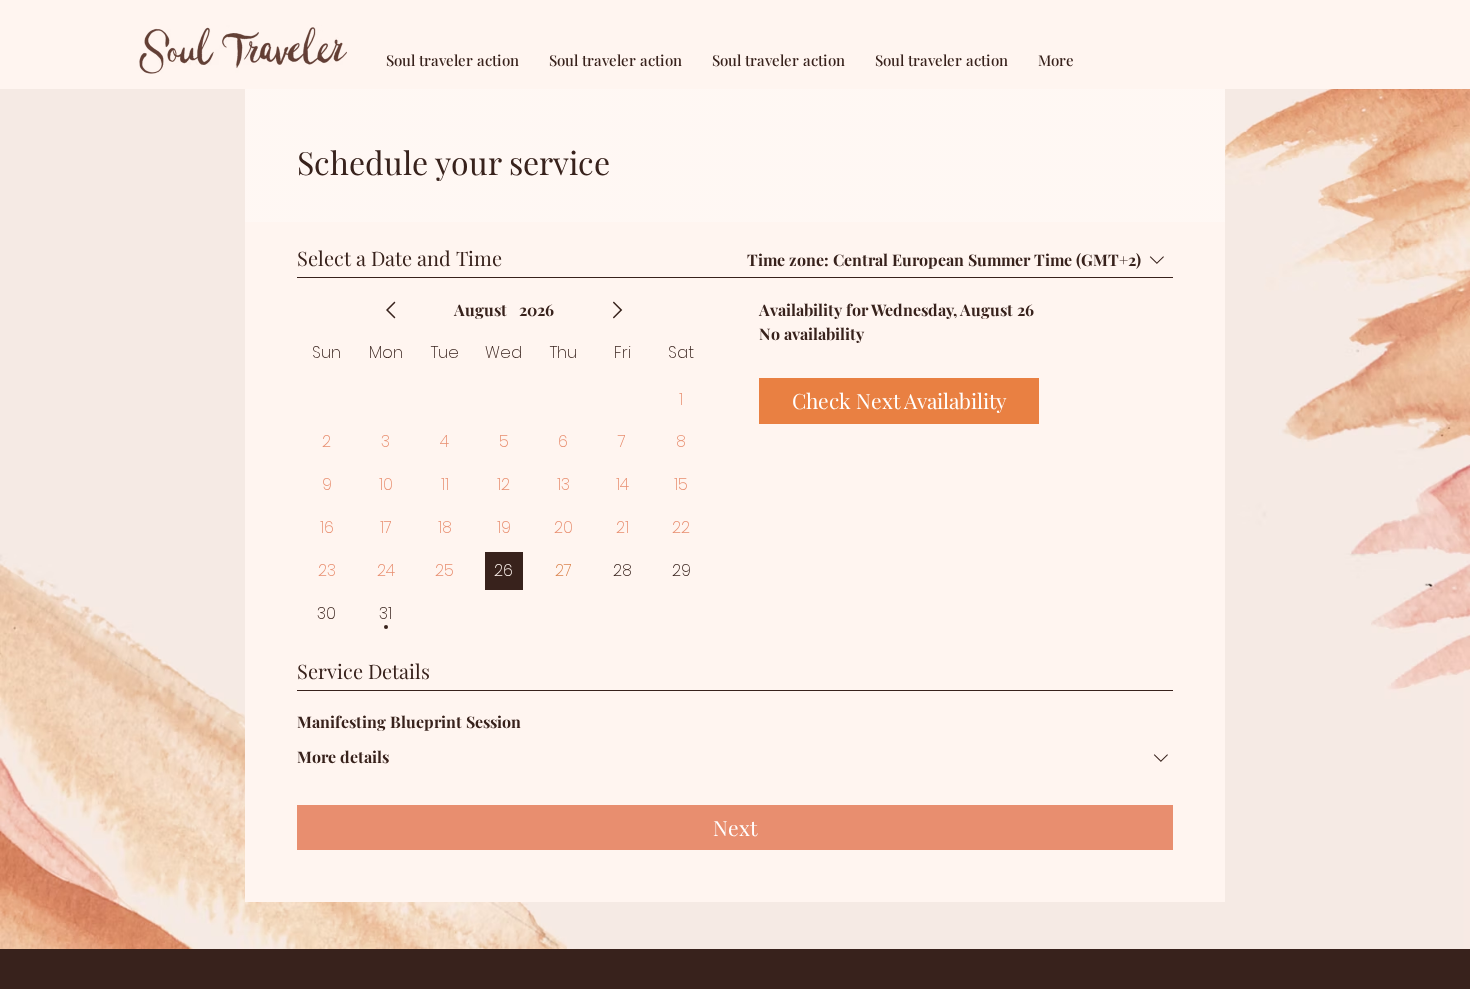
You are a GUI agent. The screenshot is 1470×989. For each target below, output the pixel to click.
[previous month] (391, 310)
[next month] (617, 310)
